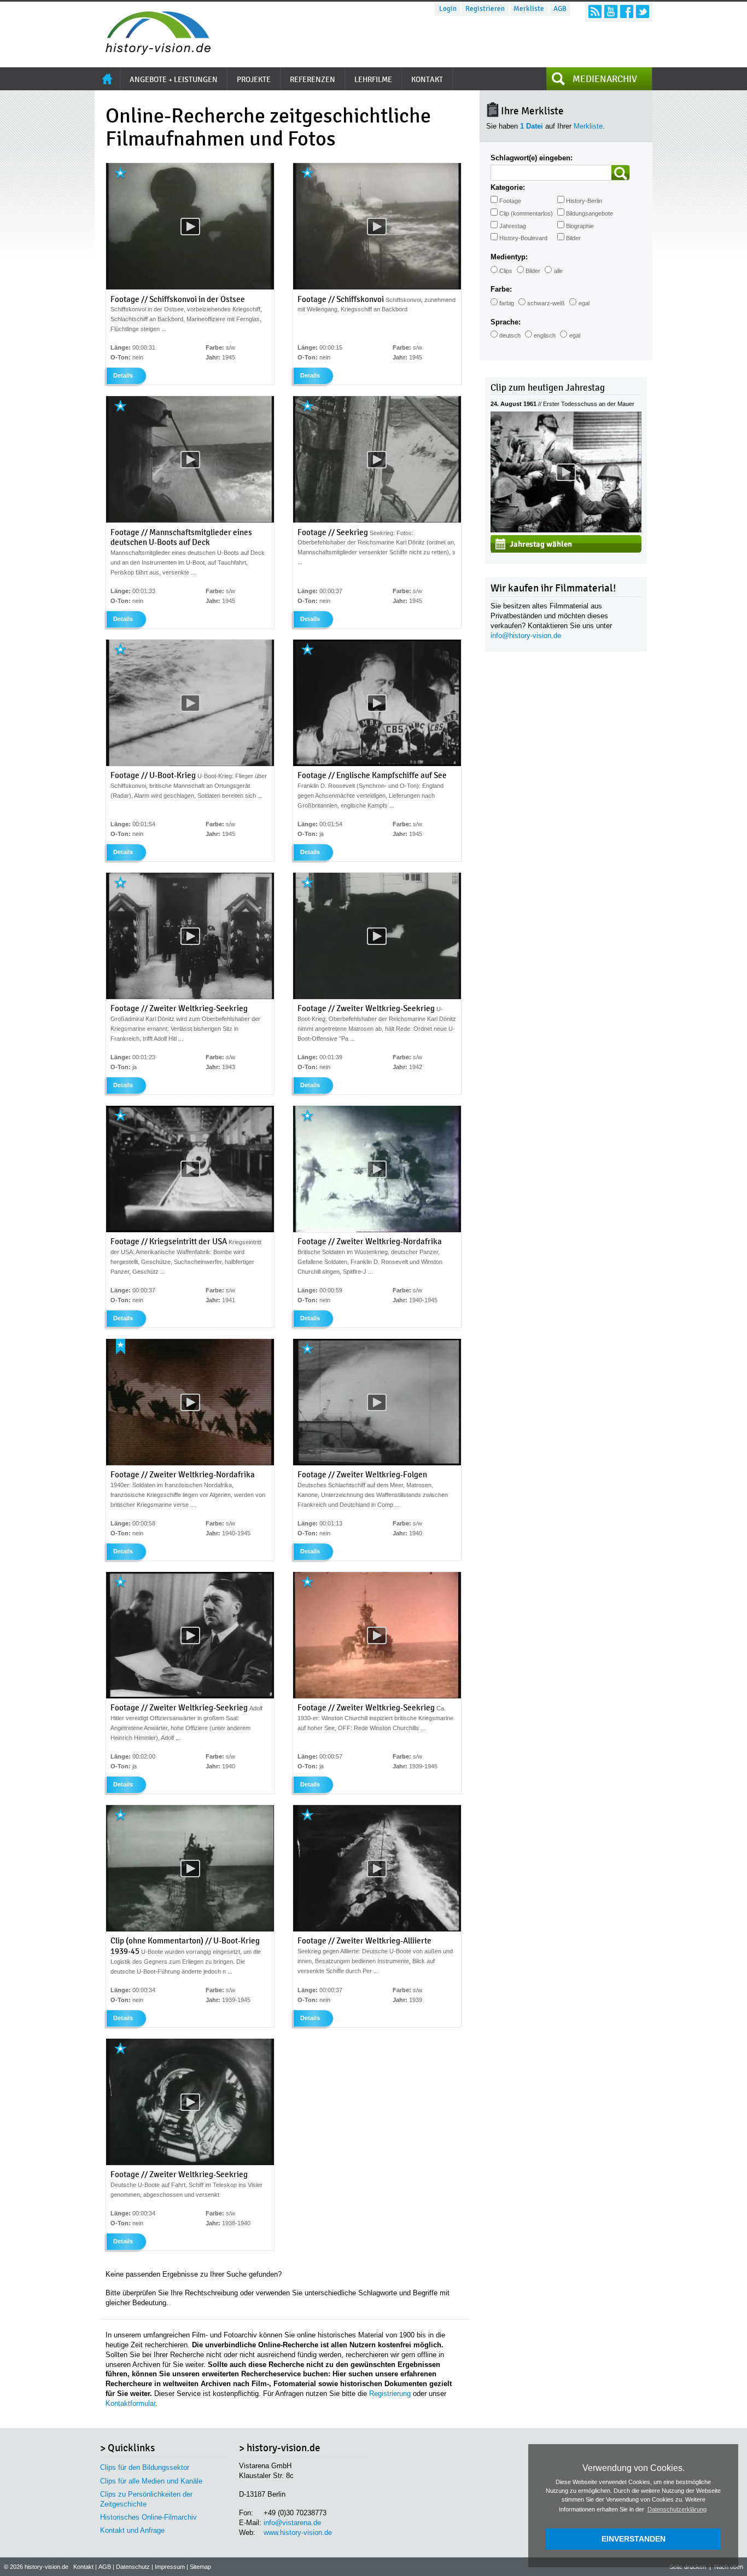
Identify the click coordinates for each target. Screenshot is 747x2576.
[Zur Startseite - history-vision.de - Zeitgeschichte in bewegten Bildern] (153, 52)
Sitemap (200, 2567)
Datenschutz (133, 2567)
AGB (560, 9)
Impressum (170, 2567)
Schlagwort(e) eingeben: (532, 158)
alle (558, 271)
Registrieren (485, 9)
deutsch (510, 335)
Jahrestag (513, 226)
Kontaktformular (130, 2403)
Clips (506, 271)
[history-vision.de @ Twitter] (643, 11)
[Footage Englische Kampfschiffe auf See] (377, 764)
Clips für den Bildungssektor (145, 2467)
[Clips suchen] (621, 173)
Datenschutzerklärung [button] (677, 2509)
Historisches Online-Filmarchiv (148, 2517)
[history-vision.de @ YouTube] (611, 11)
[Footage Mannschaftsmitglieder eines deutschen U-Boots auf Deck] (190, 520)
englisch (545, 335)
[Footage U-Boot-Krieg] (190, 764)
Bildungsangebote (590, 213)
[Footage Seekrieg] (377, 520)
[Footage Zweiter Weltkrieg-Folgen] (377, 1463)
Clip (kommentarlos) (526, 213)
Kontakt (83, 2567)
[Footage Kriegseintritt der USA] (190, 1230)
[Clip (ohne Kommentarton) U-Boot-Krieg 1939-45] (190, 1929)
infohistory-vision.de (526, 636)
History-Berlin (584, 201)
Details (123, 375)
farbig (507, 303)
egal (584, 303)
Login (448, 9)
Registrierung (390, 2394)
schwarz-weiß (546, 303)
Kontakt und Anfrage (132, 2530)
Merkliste (529, 9)
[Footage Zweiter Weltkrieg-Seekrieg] (190, 997)
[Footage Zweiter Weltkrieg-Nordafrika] (377, 1230)
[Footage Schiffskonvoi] (377, 287)
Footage (510, 201)
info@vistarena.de (292, 2523)
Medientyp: (509, 257)
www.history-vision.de (298, 2533)
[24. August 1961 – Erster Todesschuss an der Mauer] (566, 530)
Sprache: (506, 322)
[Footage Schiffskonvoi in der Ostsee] (190, 287)
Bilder (573, 238)
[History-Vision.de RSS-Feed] (595, 11)
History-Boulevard (523, 238)
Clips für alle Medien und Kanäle (151, 2481)
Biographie (580, 226)
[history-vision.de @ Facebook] (627, 11)
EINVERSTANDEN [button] (634, 2539)
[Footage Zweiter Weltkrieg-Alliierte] (377, 1929)
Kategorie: (508, 187)
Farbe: (501, 289)
